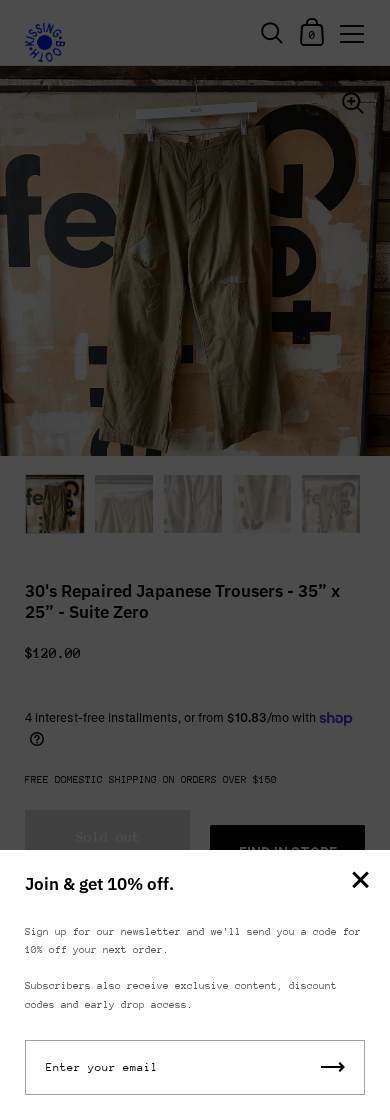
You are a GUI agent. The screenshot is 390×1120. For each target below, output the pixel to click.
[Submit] (333, 1067)
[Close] (360, 881)
